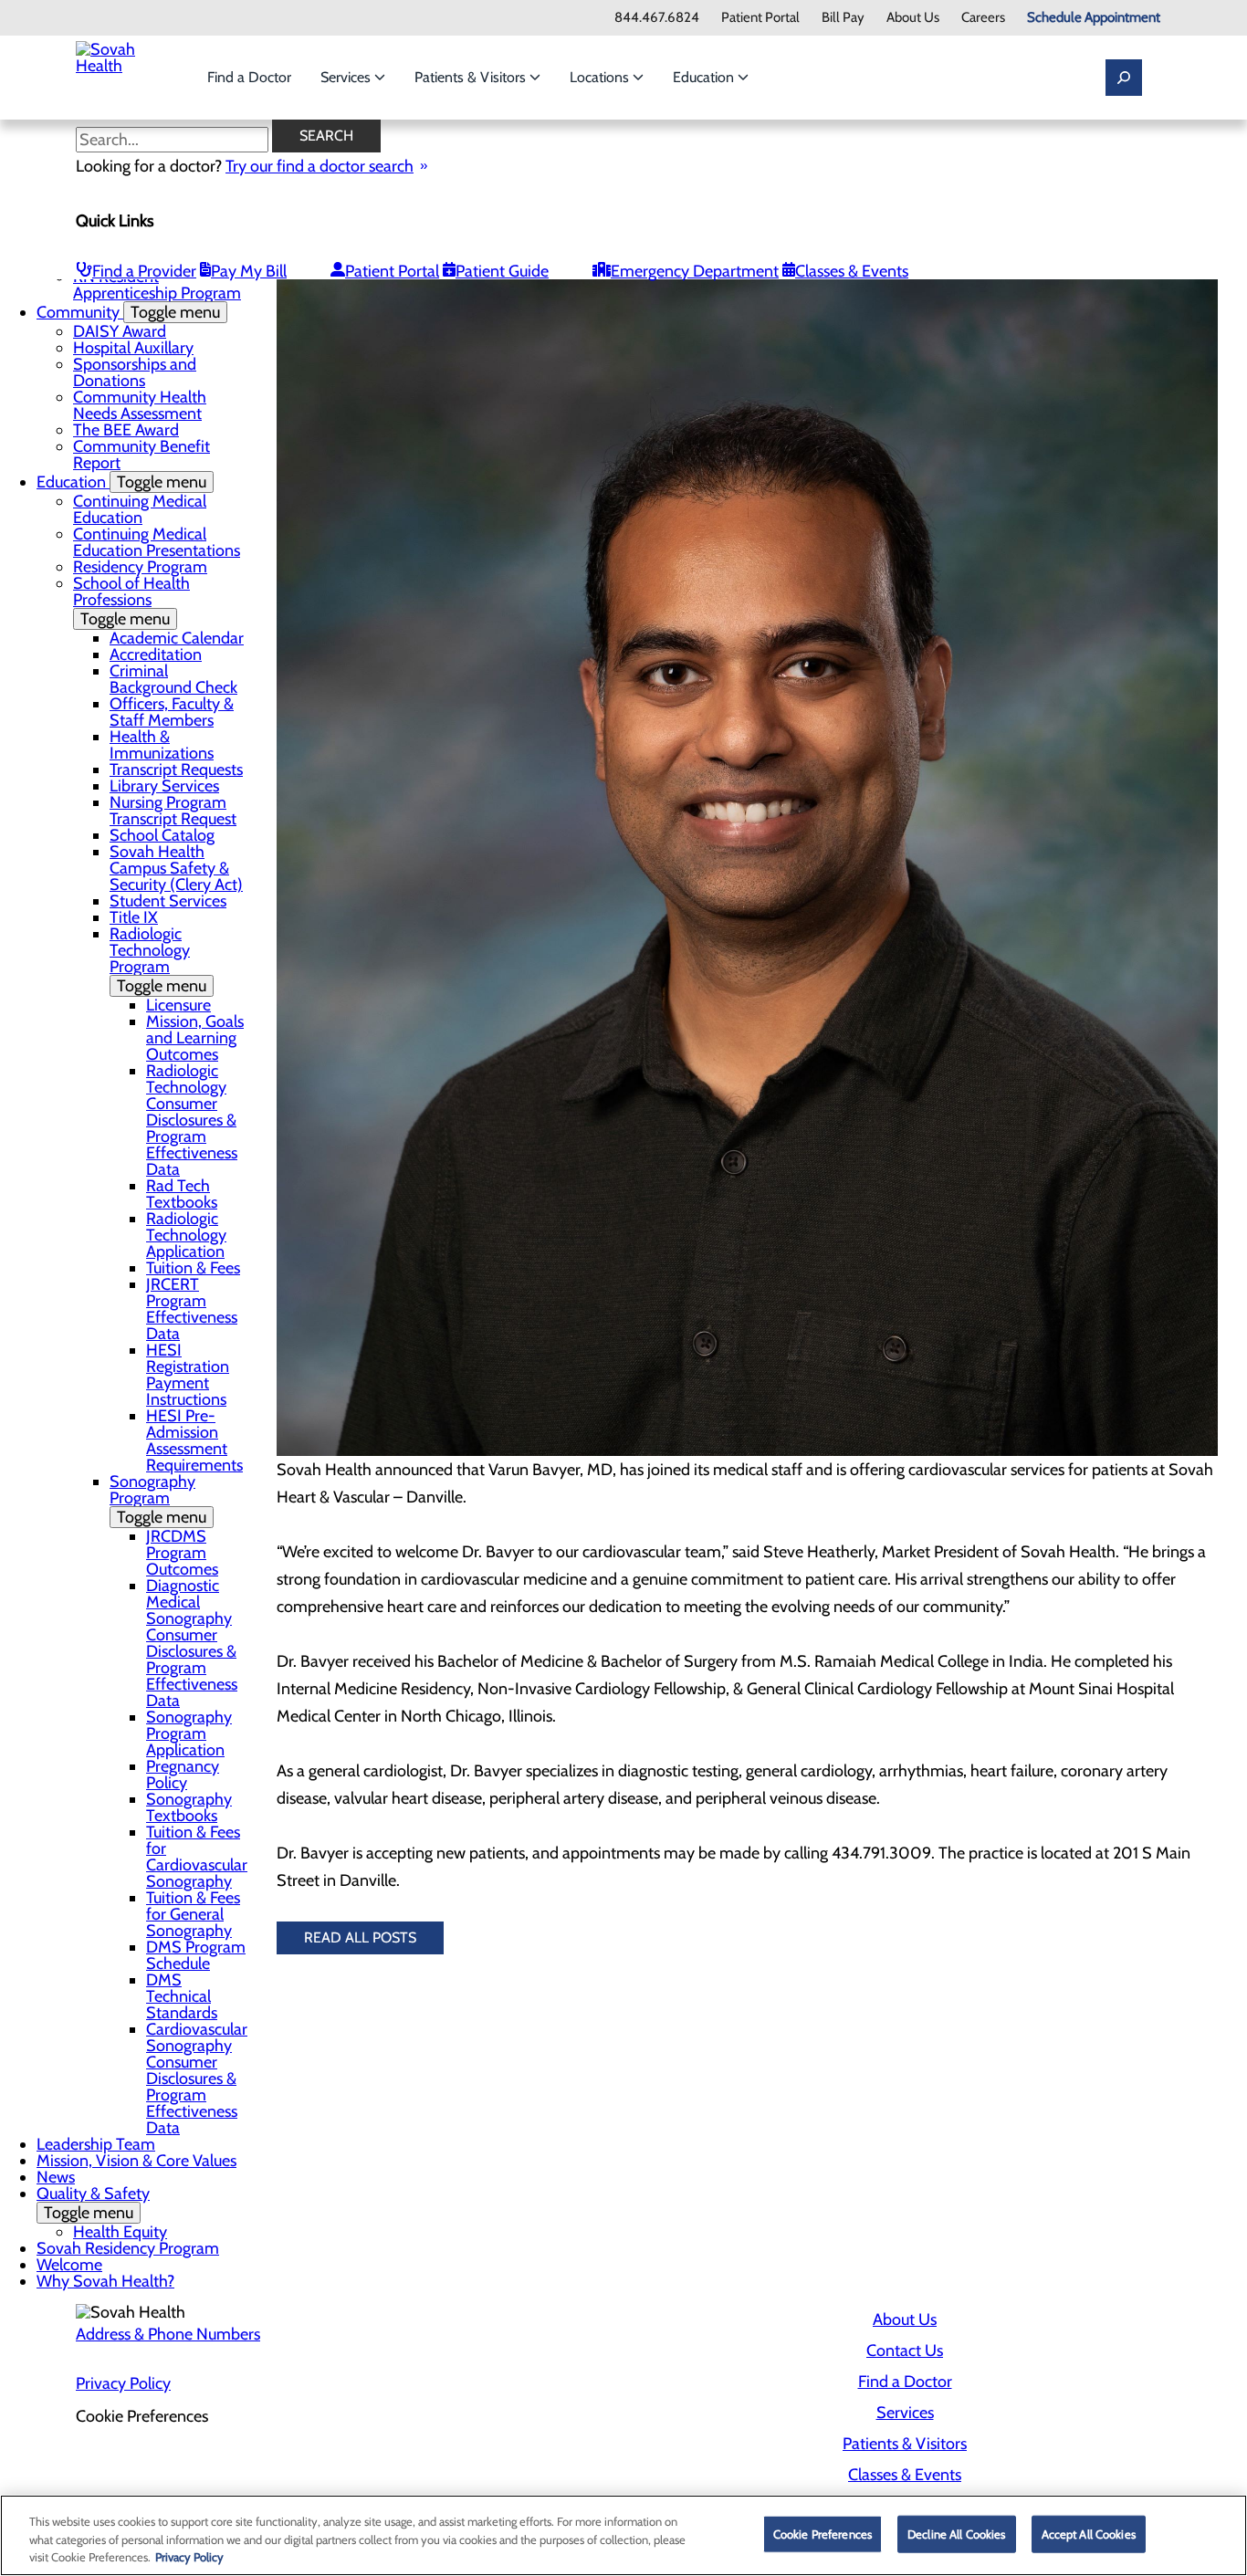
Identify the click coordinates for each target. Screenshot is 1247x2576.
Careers (983, 18)
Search (326, 136)
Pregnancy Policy (183, 1775)
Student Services (168, 901)
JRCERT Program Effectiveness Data (192, 1309)
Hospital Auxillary (133, 348)
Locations (601, 77)
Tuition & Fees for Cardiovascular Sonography (197, 1857)
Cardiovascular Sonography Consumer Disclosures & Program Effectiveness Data (197, 2079)
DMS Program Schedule (196, 1955)
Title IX (134, 917)
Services (347, 77)
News (56, 2177)
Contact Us (905, 2351)
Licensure (178, 1005)
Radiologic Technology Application (186, 1235)
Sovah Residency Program (128, 2248)
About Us (913, 18)
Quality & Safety (93, 2203)
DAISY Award (120, 331)
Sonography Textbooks (189, 1807)
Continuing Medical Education (140, 509)
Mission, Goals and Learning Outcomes (195, 1038)
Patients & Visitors (472, 77)
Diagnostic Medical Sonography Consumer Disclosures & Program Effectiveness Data (192, 1643)
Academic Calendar (177, 638)
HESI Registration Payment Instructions (188, 1375)
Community (128, 312)
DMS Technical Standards (182, 1996)
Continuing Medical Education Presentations (157, 542)
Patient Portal (760, 18)
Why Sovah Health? (105, 2281)
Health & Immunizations (162, 745)
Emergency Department (695, 271)
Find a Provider (144, 271)
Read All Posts (360, 1937)
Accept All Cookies (1089, 2533)
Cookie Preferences (823, 2533)
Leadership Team (96, 2144)
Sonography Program (158, 1499)
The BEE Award (126, 430)
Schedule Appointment (1094, 18)
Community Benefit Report (141, 455)
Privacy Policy (123, 2383)
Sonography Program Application (189, 1733)
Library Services (164, 786)
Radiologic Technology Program (158, 960)
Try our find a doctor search (320, 166)
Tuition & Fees (193, 1268)
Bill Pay (843, 18)
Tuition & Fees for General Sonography (193, 1914)
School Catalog (162, 835)
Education (705, 77)
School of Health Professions (131, 601)
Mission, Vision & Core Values (136, 2161)
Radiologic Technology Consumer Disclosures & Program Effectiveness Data (192, 1120)
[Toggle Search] (1124, 78)
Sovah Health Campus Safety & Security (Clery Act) (176, 868)
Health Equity (120, 2232)
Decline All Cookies (956, 2533)
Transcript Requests (176, 770)
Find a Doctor (249, 77)
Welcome (69, 2265)
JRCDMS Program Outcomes (182, 1553)
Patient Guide (502, 271)
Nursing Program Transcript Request (173, 811)
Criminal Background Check (173, 679)
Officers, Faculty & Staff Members (172, 712)
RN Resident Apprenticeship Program (157, 285)
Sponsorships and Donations (135, 372)
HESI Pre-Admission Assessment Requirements (194, 1440)
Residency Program (140, 567)
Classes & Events (852, 271)
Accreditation (156, 654)
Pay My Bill (249, 271)
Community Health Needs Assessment (140, 405)
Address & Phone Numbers (168, 2334)
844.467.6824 (657, 18)
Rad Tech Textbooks (182, 1194)
